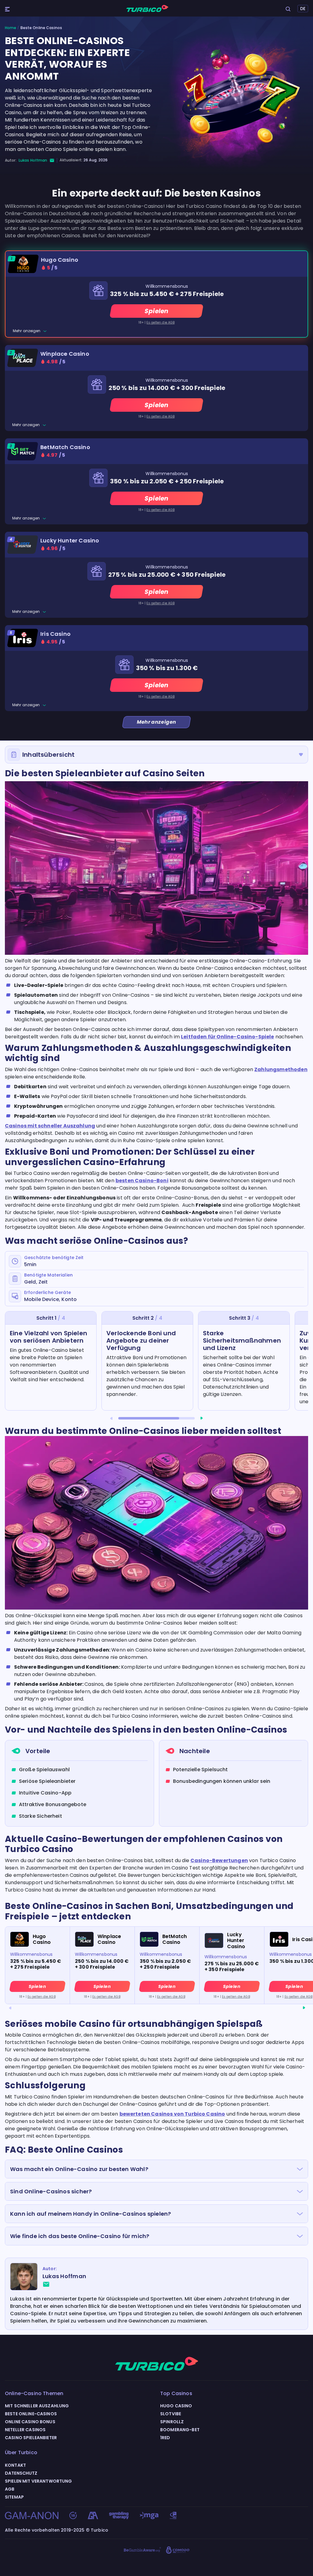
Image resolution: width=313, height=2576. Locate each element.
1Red (165, 2438)
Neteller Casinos (25, 2430)
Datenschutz (21, 2473)
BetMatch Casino (65, 447)
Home (11, 28)
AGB (10, 2489)
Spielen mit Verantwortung (39, 2481)
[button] (111, 1418)
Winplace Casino (65, 354)
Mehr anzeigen (27, 331)
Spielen (156, 311)
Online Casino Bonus (30, 2422)
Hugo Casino (60, 260)
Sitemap (14, 2497)
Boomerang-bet (180, 2430)
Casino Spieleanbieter (31, 2438)
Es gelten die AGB (160, 322)
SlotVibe (171, 2414)
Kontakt (15, 2465)
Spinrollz (172, 2422)
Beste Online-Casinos (31, 2414)
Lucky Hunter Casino (70, 541)
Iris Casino (55, 634)
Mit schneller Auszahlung (37, 2406)
